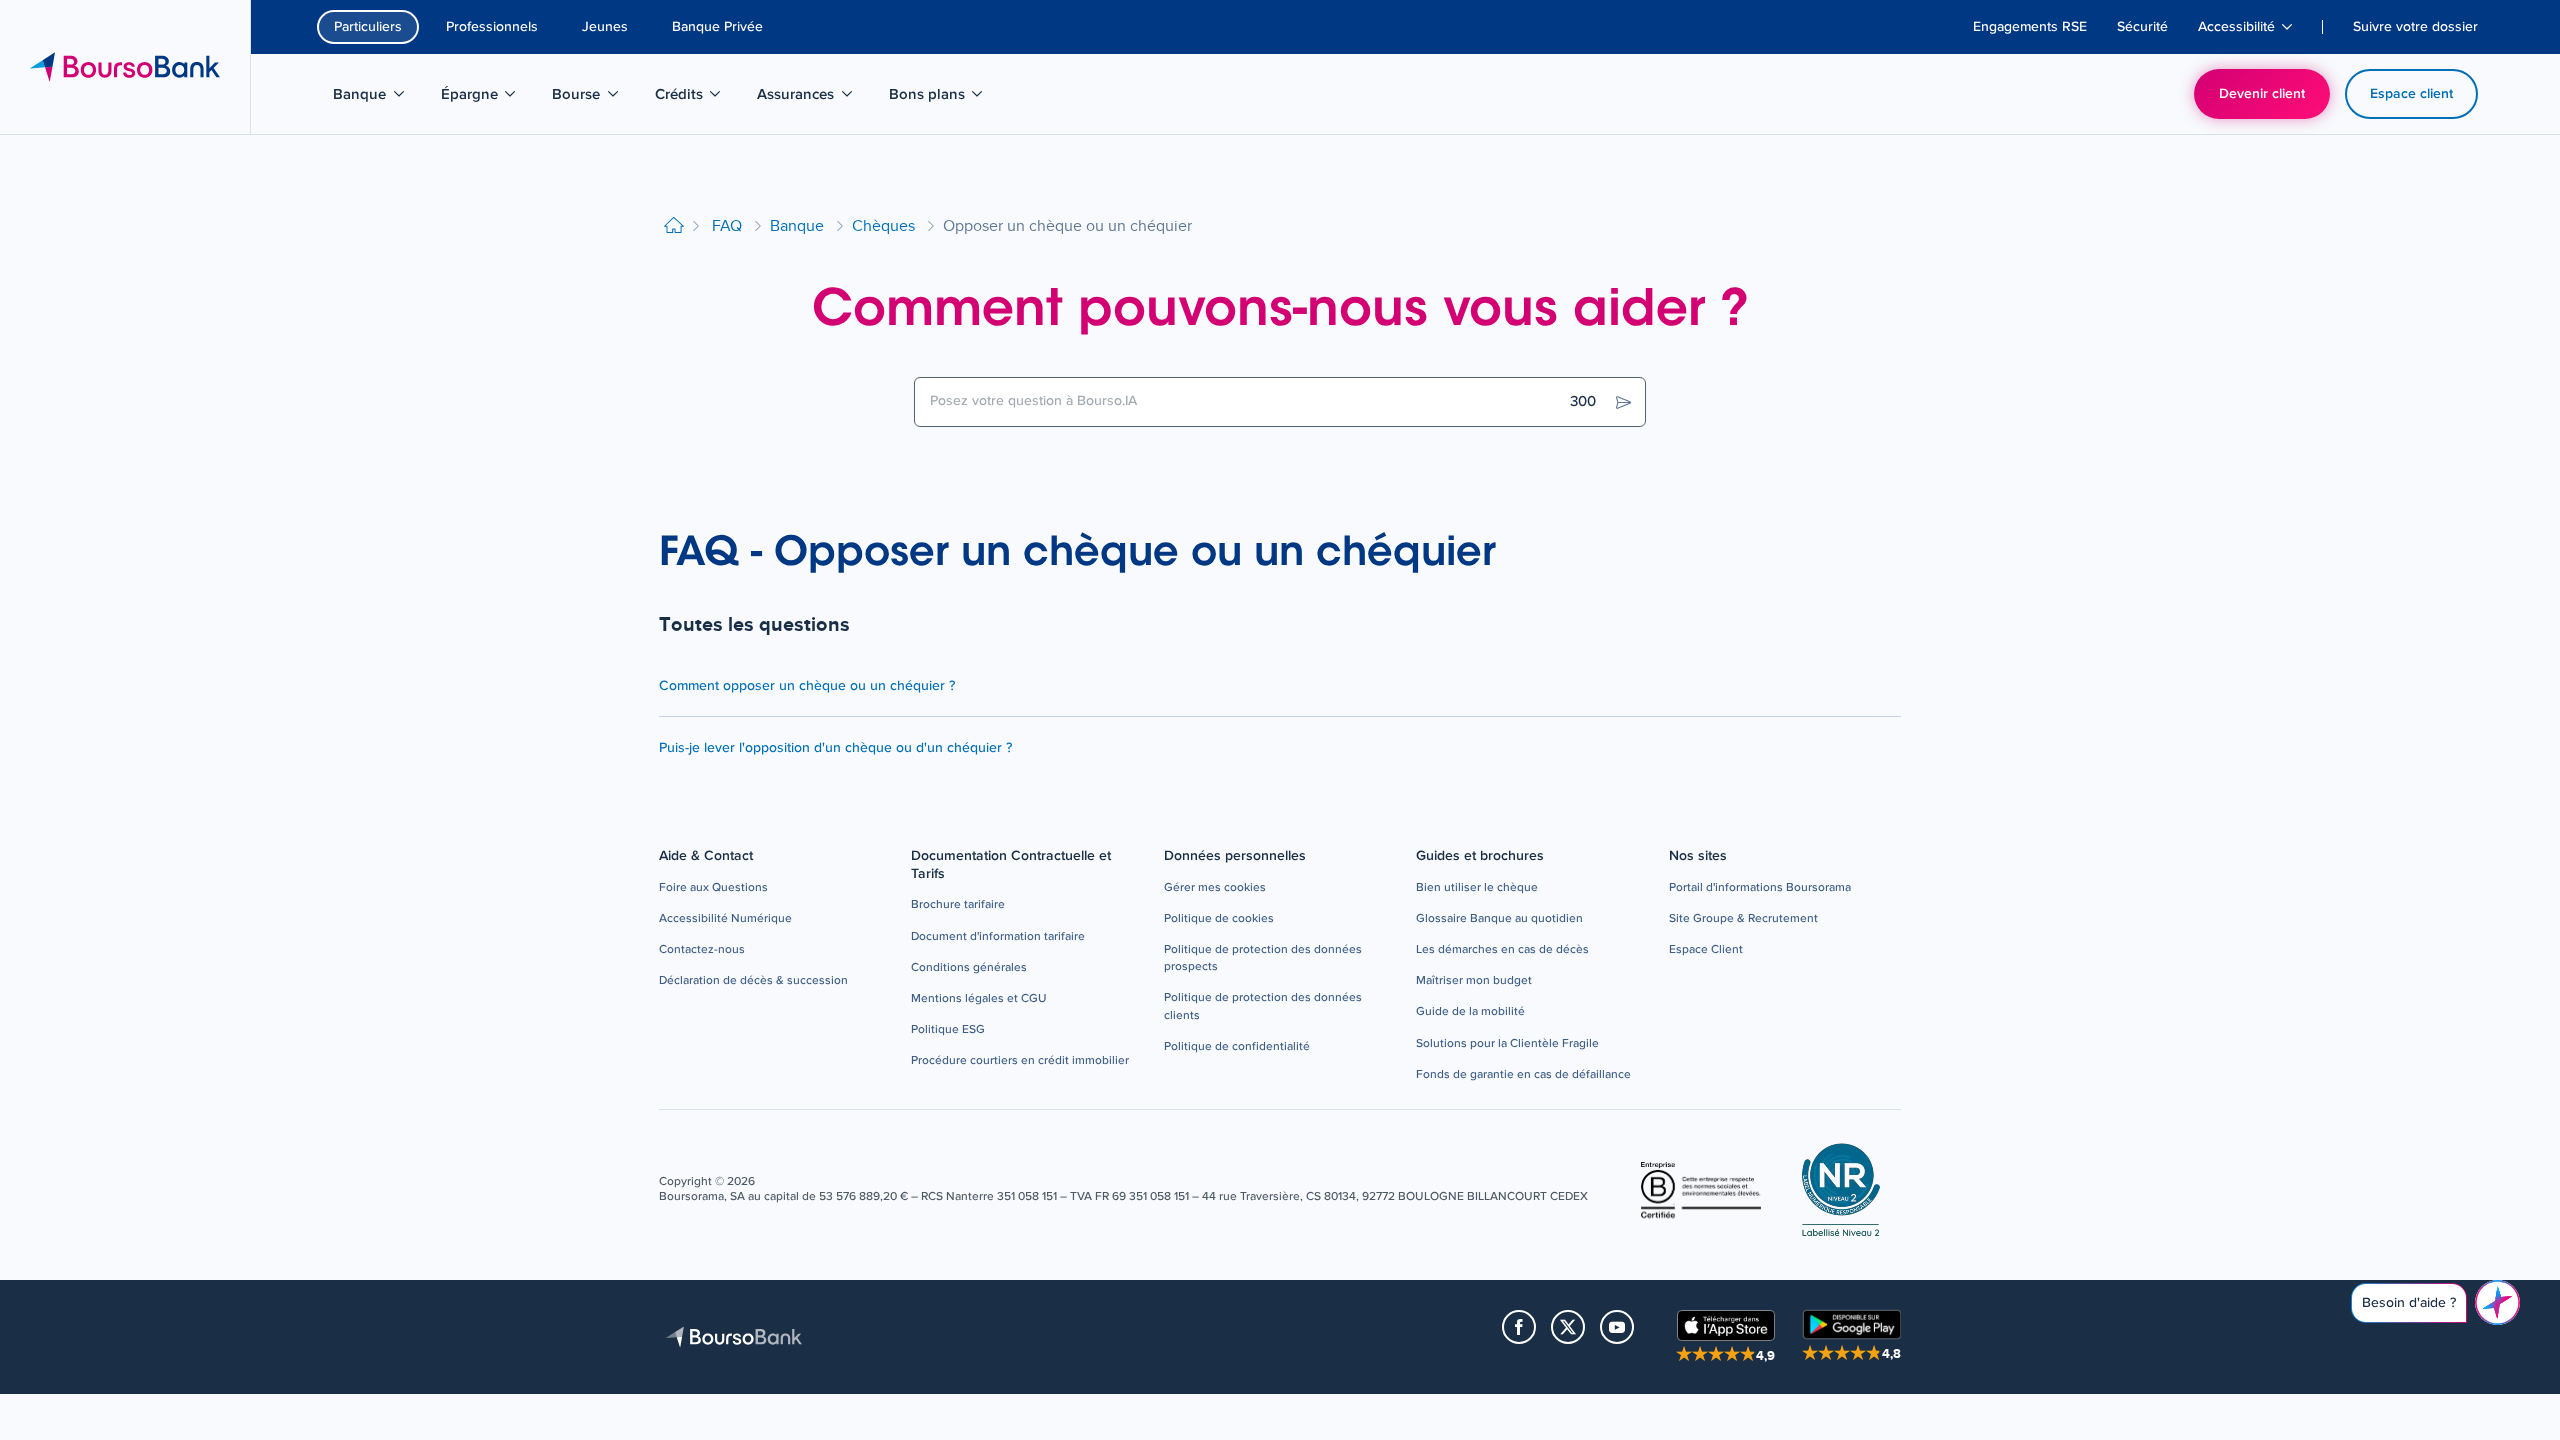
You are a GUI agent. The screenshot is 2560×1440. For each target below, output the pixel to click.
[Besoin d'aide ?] (2497, 1302)
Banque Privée (717, 27)
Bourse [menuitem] (595, 98)
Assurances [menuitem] (806, 98)
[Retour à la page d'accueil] (674, 226)
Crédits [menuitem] (698, 98)
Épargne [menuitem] (489, 98)
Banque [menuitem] (379, 98)
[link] (713, 888)
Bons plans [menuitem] (938, 98)
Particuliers (368, 27)
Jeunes (605, 27)
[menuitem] (2030, 27)
